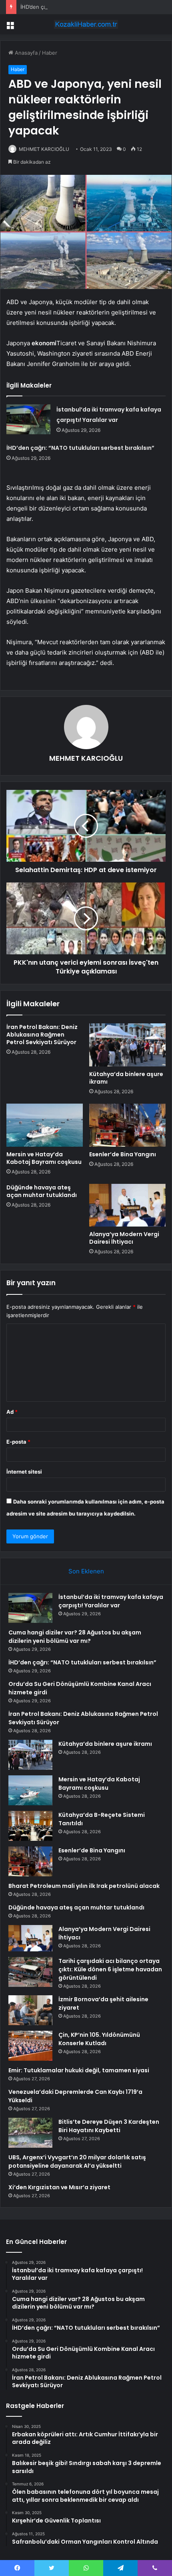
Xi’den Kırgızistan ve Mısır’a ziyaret (59, 2187)
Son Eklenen (86, 1571)
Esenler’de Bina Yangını (123, 1154)
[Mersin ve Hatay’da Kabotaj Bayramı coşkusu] (45, 1125)
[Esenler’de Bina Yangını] (127, 1125)
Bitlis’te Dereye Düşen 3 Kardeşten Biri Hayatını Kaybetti (109, 2126)
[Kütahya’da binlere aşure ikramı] (127, 1045)
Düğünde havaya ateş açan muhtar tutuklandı (42, 1191)
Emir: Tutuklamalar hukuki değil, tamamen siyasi (79, 2070)
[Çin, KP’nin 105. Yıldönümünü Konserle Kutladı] (30, 2046)
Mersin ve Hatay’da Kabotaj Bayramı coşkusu (44, 1158)
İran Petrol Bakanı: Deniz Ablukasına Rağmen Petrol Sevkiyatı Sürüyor (42, 1035)
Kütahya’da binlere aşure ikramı (126, 1078)
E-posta (18, 1442)
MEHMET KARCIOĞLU (44, 149)
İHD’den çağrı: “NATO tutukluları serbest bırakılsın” (83, 7)
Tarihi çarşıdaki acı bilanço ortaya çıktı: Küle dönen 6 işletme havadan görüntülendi (110, 1969)
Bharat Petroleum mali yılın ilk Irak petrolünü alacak (84, 1886)
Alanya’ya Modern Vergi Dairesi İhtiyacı (124, 1238)
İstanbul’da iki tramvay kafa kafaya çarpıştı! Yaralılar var (111, 1601)
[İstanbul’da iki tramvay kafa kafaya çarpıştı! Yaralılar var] (28, 419)
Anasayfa (25, 53)
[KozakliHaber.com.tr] (86, 24)
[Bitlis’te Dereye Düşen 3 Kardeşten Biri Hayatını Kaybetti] (30, 2133)
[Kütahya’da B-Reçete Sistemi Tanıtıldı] (30, 1826)
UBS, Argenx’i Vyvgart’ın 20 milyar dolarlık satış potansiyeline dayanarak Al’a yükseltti (77, 2162)
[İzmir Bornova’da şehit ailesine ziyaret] (30, 2010)
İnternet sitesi (24, 1472)
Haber (50, 53)
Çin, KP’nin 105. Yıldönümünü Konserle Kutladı (99, 2039)
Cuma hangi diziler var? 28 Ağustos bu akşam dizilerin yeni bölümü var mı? (75, 1637)
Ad (12, 1412)
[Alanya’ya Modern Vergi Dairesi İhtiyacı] (127, 1205)
